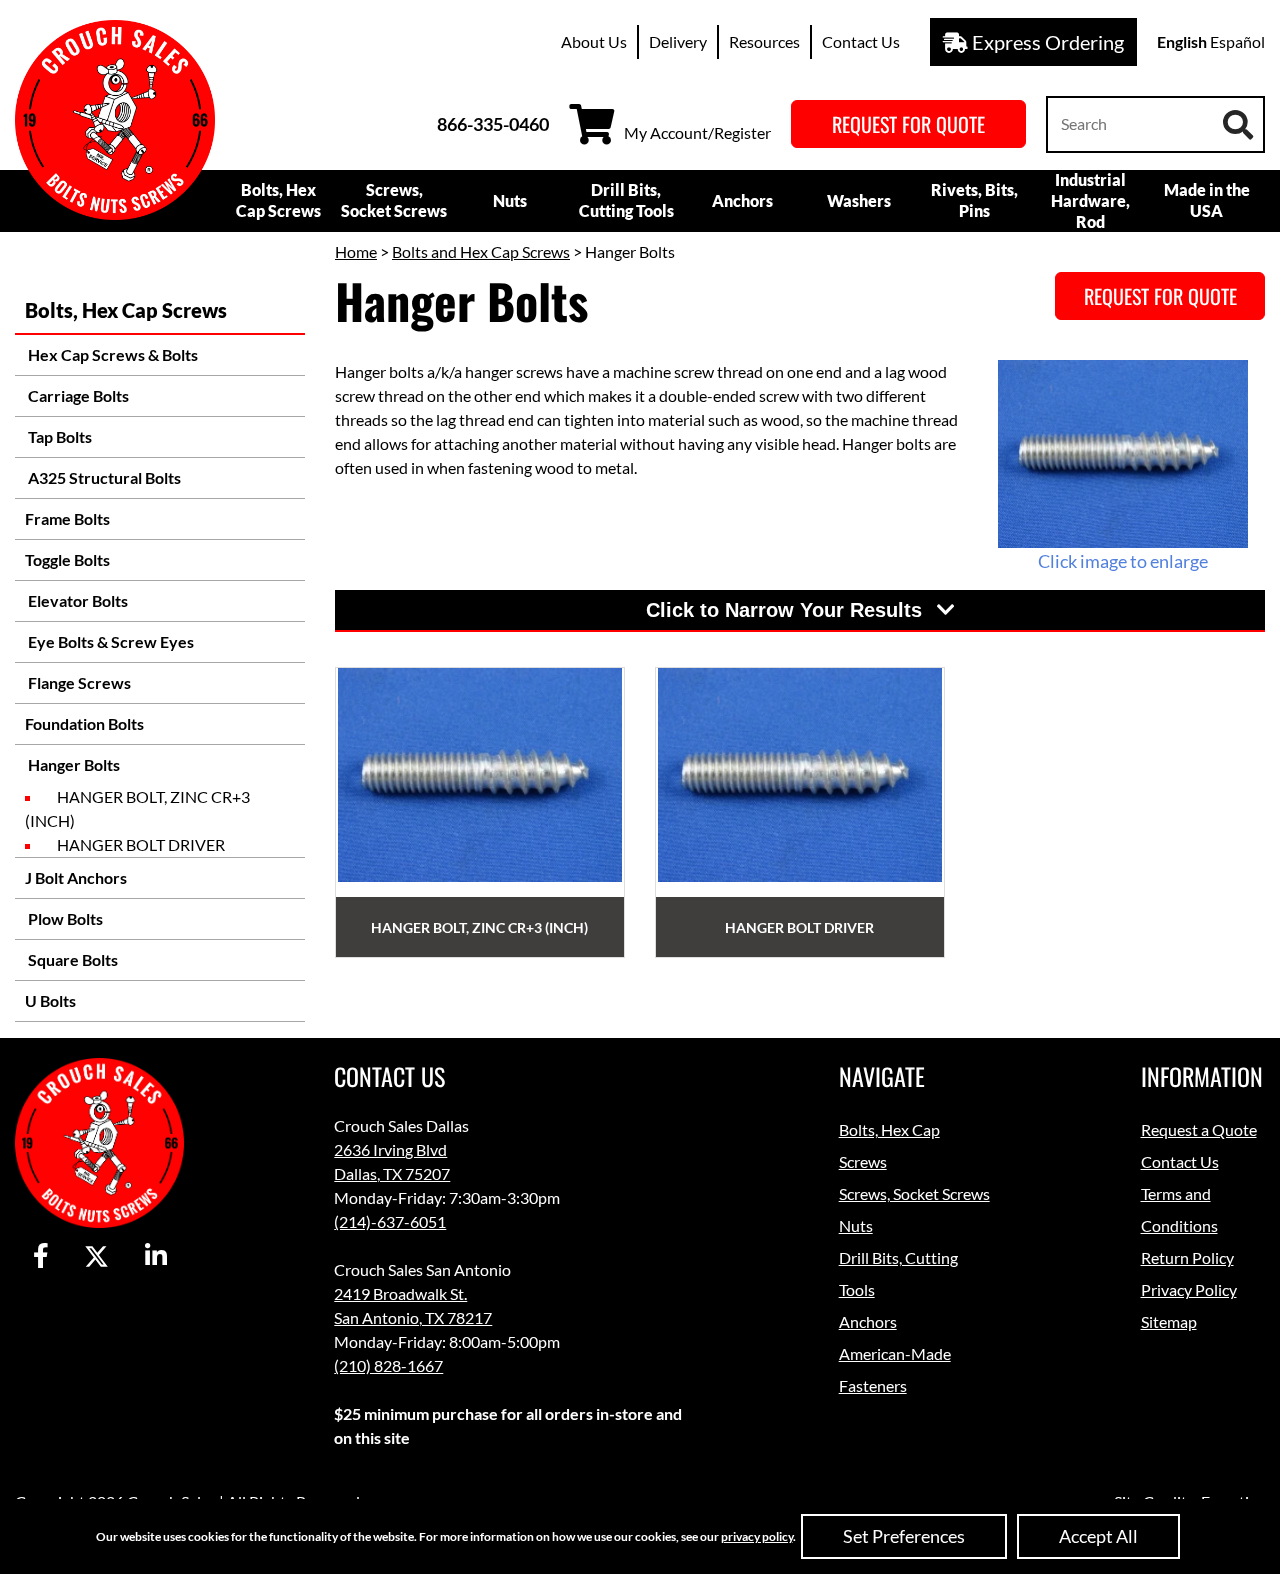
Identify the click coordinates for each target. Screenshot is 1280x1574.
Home (356, 251)
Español (1237, 41)
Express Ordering (1046, 42)
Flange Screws (78, 682)
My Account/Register (697, 132)
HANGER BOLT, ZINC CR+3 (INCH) (137, 808)
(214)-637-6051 (390, 1221)
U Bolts (50, 1000)
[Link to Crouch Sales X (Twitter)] (96, 1257)
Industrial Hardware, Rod (1090, 200)
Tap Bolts (58, 436)
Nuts (510, 200)
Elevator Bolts (76, 600)
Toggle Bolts (67, 559)
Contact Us (861, 41)
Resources (764, 41)
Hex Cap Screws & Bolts (111, 354)
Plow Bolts (64, 918)
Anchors (742, 200)
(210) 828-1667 (388, 1365)
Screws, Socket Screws (394, 200)
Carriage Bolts (77, 395)
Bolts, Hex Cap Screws (278, 200)
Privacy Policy (1189, 1289)
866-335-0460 (493, 124)
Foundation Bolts (84, 723)
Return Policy (1187, 1257)
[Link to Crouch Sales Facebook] (41, 1257)
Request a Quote (1199, 1129)
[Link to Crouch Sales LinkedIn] (156, 1257)
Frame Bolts (67, 518)
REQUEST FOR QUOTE (908, 124)
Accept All (1098, 1536)
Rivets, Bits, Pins (974, 200)
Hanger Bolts (72, 764)
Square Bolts (71, 959)
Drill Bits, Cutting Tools (626, 200)
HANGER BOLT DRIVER (141, 844)
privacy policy (757, 1536)
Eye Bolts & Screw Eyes (109, 641)
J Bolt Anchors (76, 877)
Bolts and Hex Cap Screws (481, 251)
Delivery (678, 41)
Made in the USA (1207, 200)
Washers (859, 200)
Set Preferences (904, 1536)
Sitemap (1169, 1321)
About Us (594, 41)
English (1182, 41)
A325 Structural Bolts (103, 477)
